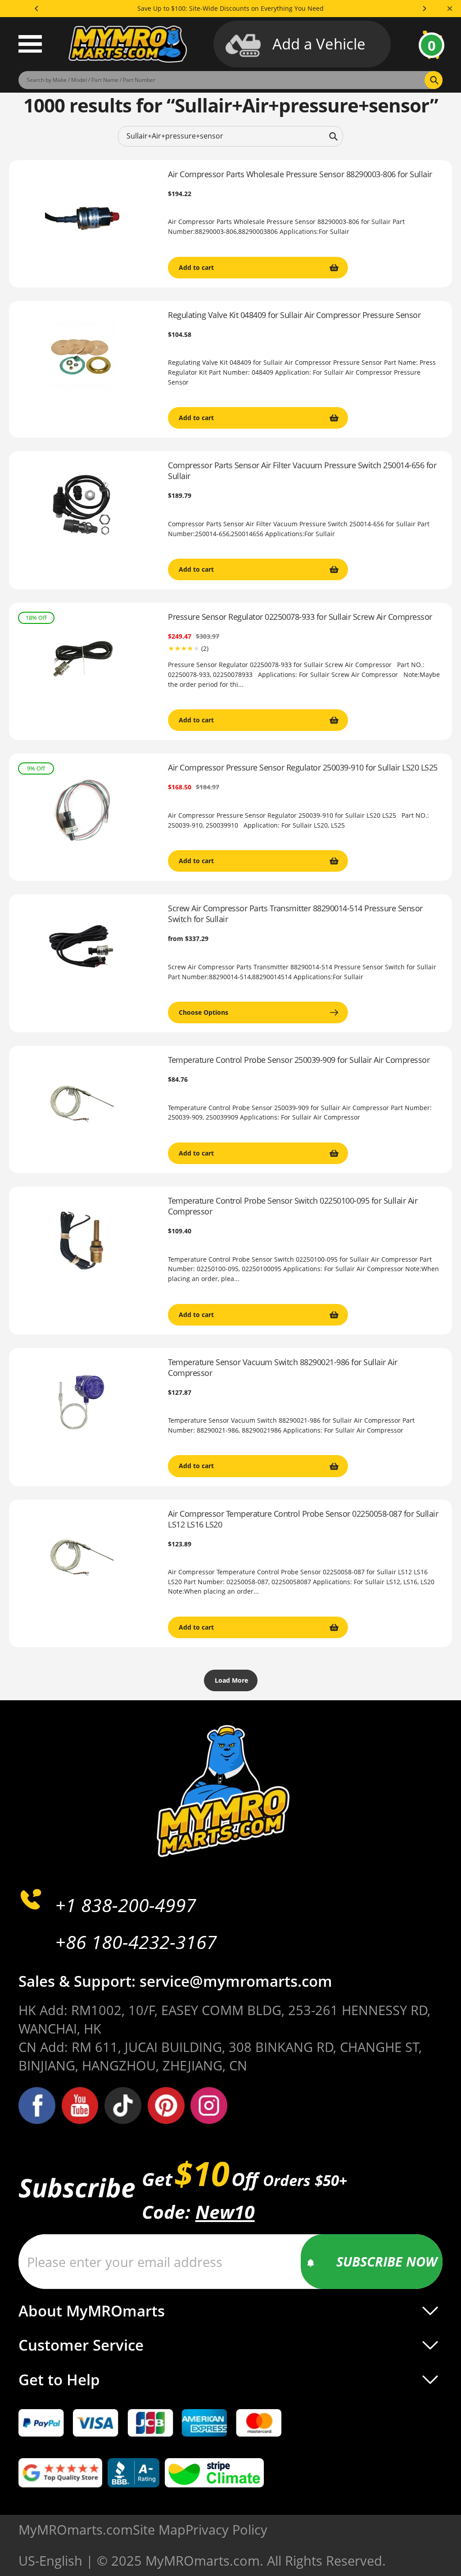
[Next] (424, 9)
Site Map (159, 2529)
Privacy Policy (226, 2529)
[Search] (333, 136)
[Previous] (37, 9)
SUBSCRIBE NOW (387, 2261)
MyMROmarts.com (76, 2529)
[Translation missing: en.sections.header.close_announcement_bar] (450, 9)
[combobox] (230, 136)
